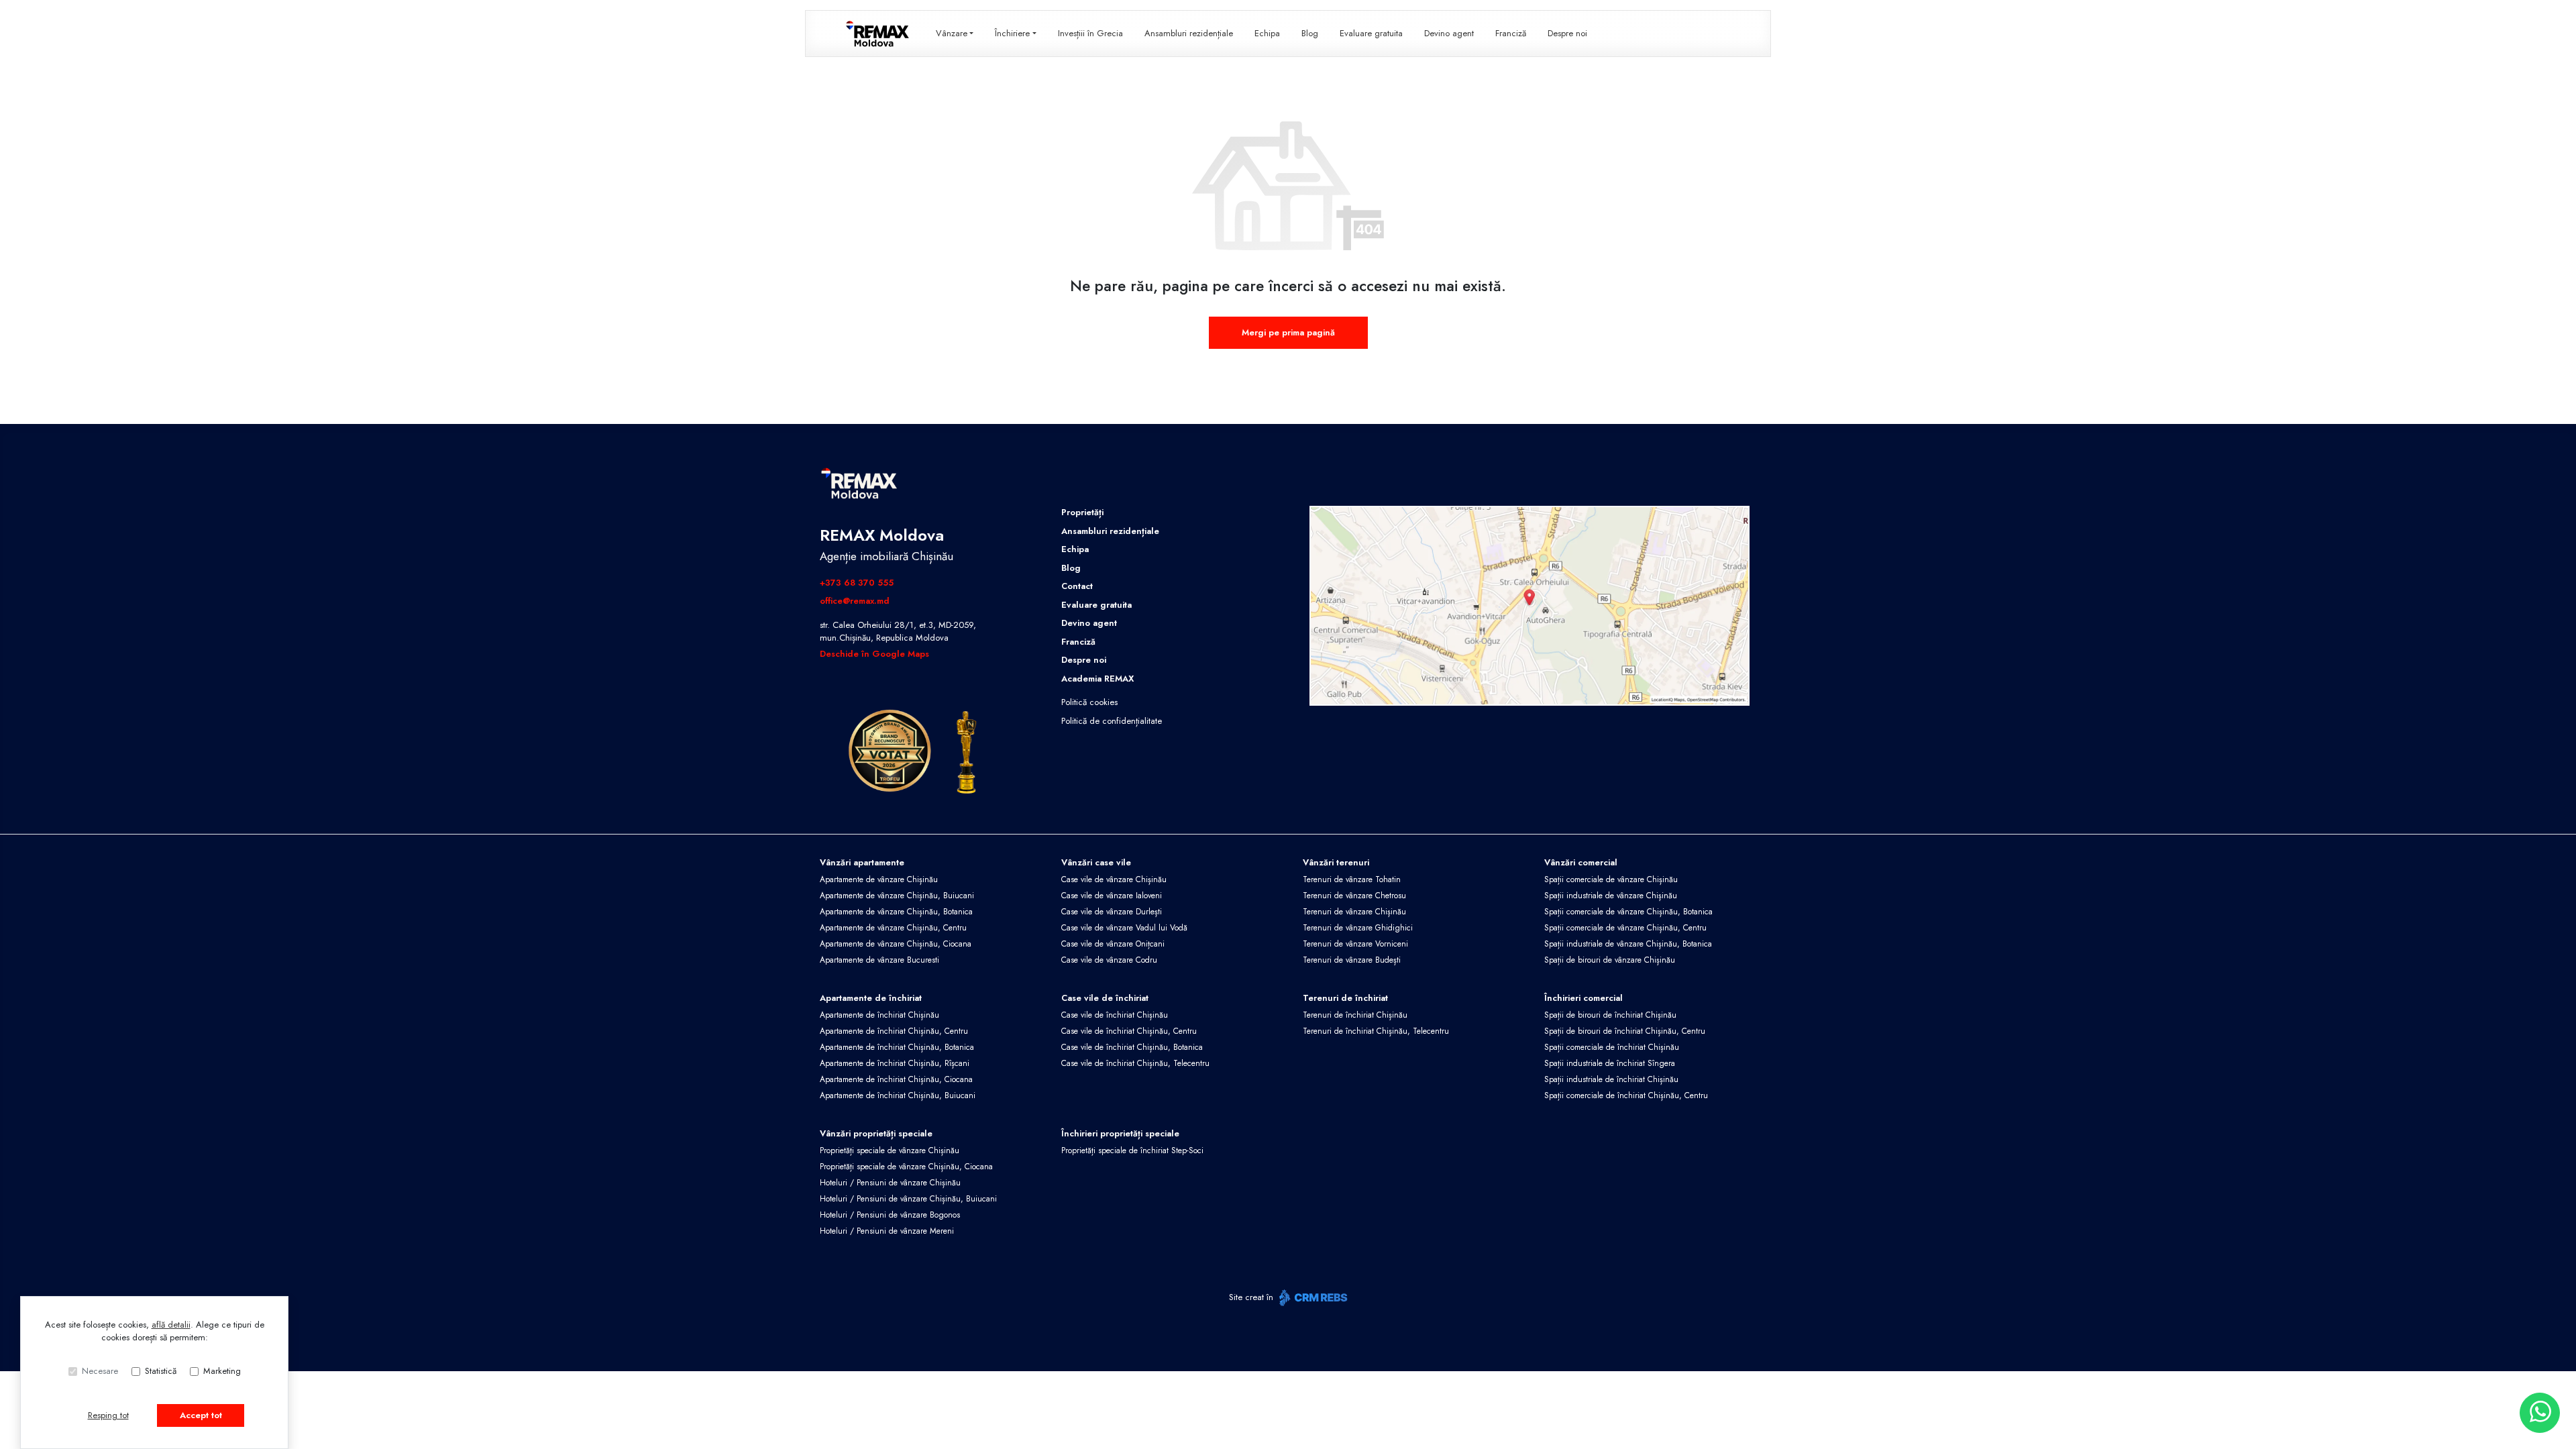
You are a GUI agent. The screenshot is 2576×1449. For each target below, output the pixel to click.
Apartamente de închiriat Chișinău (879, 1015)
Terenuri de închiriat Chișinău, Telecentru (1376, 1031)
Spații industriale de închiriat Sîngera (1610, 1063)
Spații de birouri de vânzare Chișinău (1610, 960)
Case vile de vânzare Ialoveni (1112, 896)
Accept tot (201, 1415)
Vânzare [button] (952, 33)
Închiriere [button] (1012, 33)
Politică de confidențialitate (1112, 721)
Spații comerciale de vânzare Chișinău (1611, 879)
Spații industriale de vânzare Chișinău (1611, 896)
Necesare (100, 1371)
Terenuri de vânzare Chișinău (1354, 912)
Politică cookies (1089, 702)
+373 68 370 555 (857, 583)
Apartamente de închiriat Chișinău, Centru (894, 1031)
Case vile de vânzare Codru (1109, 960)
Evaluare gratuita (1371, 33)
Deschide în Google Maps (874, 654)
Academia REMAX (1097, 679)
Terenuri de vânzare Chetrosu (1354, 896)
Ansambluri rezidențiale (1189, 33)
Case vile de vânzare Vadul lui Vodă (1124, 928)
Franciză (1511, 33)
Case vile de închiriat (1105, 998)
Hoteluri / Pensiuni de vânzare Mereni (887, 1231)
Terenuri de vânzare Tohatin (1352, 879)
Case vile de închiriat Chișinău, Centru (1129, 1031)
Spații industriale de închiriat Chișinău (1611, 1079)
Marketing (222, 1371)
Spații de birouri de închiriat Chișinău (1610, 1015)
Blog (1310, 33)
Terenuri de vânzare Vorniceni (1355, 944)
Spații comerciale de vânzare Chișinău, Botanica (1628, 912)
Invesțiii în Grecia (1090, 33)
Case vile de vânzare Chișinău (1114, 879)
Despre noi (1567, 33)
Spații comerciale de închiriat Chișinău (1612, 1047)
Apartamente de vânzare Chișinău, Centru (893, 928)
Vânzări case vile (1096, 862)
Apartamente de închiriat (871, 998)
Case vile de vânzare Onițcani (1113, 944)
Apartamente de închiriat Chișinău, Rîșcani (895, 1063)
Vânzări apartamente (862, 862)
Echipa (1267, 33)
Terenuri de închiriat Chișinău (1355, 1015)
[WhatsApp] (2540, 1413)
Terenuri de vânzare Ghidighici (1358, 928)
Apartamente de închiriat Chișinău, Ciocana (896, 1079)
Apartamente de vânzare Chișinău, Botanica (896, 912)
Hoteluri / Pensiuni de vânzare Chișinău (890, 1183)
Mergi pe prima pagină (1288, 332)
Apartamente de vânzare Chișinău (879, 879)
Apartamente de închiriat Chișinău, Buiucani (898, 1095)
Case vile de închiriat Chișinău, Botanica (1132, 1047)
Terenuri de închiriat (1345, 998)
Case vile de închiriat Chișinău (1115, 1015)
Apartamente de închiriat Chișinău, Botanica (897, 1047)
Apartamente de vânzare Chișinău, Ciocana (896, 944)
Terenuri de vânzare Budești (1352, 960)
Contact (1077, 586)
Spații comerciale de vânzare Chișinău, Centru (1625, 928)
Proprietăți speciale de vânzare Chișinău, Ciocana (906, 1167)
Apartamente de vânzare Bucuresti (879, 960)
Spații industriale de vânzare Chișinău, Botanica (1628, 944)
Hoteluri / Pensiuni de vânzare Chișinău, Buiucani (908, 1199)
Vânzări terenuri (1336, 862)
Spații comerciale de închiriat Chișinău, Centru (1626, 1095)
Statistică (161, 1371)
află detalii (171, 1325)
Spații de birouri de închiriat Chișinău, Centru (1625, 1031)
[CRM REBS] (1312, 1298)
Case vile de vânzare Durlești (1112, 912)
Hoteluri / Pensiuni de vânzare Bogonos (890, 1215)
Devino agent (1449, 33)
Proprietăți (1082, 512)
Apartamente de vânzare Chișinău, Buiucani (897, 896)
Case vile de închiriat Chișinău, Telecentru (1135, 1063)
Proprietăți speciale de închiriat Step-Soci (1132, 1150)
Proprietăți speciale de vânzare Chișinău (890, 1150)
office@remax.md (855, 601)
